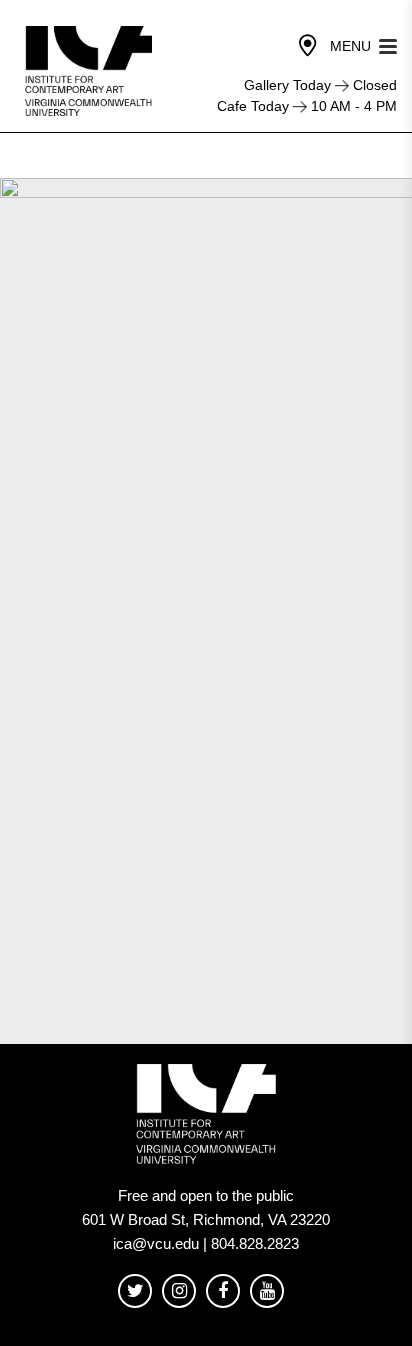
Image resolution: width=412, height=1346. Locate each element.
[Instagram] (179, 1291)
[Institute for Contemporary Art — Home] (90, 71)
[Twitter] (135, 1291)
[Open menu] (388, 44)
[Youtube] (267, 1291)
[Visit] (308, 46)
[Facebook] (223, 1291)
